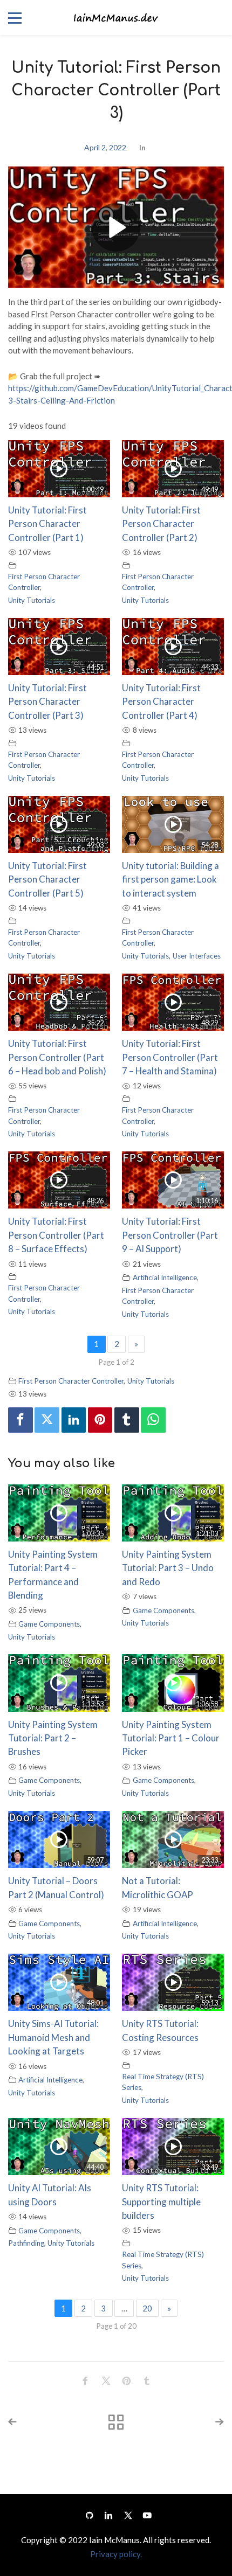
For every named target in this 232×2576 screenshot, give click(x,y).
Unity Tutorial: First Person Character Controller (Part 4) (161, 702)
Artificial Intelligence (165, 1277)
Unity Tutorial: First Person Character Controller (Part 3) (47, 702)
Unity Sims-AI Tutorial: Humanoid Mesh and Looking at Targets (53, 2037)
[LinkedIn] (108, 2515)
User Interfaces (197, 956)
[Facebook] (21, 1420)
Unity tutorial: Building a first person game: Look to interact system (170, 879)
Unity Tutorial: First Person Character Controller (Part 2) (161, 524)
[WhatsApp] (153, 1420)
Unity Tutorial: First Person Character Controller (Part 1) (47, 524)
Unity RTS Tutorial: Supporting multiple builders (161, 2202)
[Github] (90, 2515)
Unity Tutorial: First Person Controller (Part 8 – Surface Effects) (56, 1235)
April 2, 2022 (105, 147)
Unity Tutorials (32, 600)
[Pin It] (100, 1420)
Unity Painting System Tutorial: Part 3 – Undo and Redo (168, 1568)
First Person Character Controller (71, 1381)
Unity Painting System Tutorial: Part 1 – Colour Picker (171, 1738)
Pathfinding (26, 2243)
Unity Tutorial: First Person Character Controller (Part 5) (47, 879)
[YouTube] (145, 2515)
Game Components (49, 1624)
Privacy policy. (116, 2554)
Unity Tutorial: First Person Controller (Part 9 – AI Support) (170, 1235)
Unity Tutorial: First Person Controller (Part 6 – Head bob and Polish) (57, 1057)
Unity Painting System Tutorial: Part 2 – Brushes (53, 1738)
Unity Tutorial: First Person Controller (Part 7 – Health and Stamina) (170, 1057)
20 (147, 2308)
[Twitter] (47, 1420)
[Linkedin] (74, 1420)
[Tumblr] (127, 1420)
